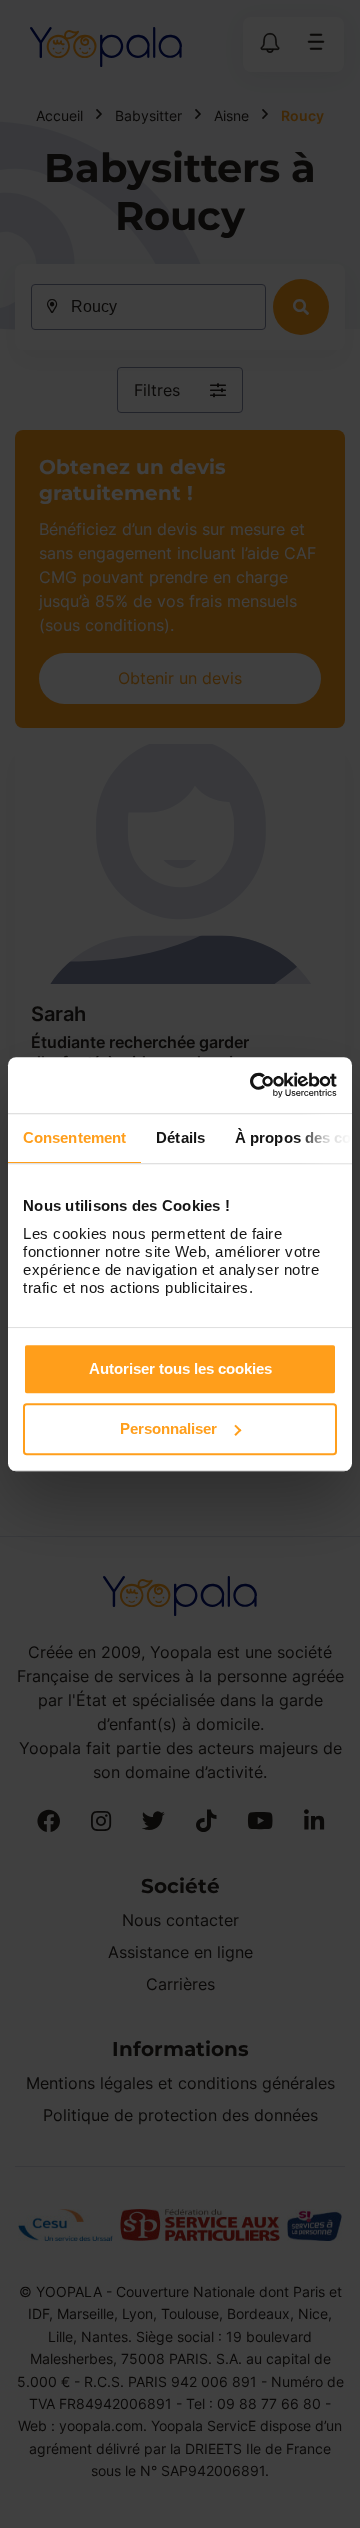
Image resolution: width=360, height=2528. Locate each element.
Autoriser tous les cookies (180, 1368)
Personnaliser (168, 1428)
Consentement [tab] (74, 1137)
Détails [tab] (180, 1137)
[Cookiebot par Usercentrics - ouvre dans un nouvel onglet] (254, 1085)
